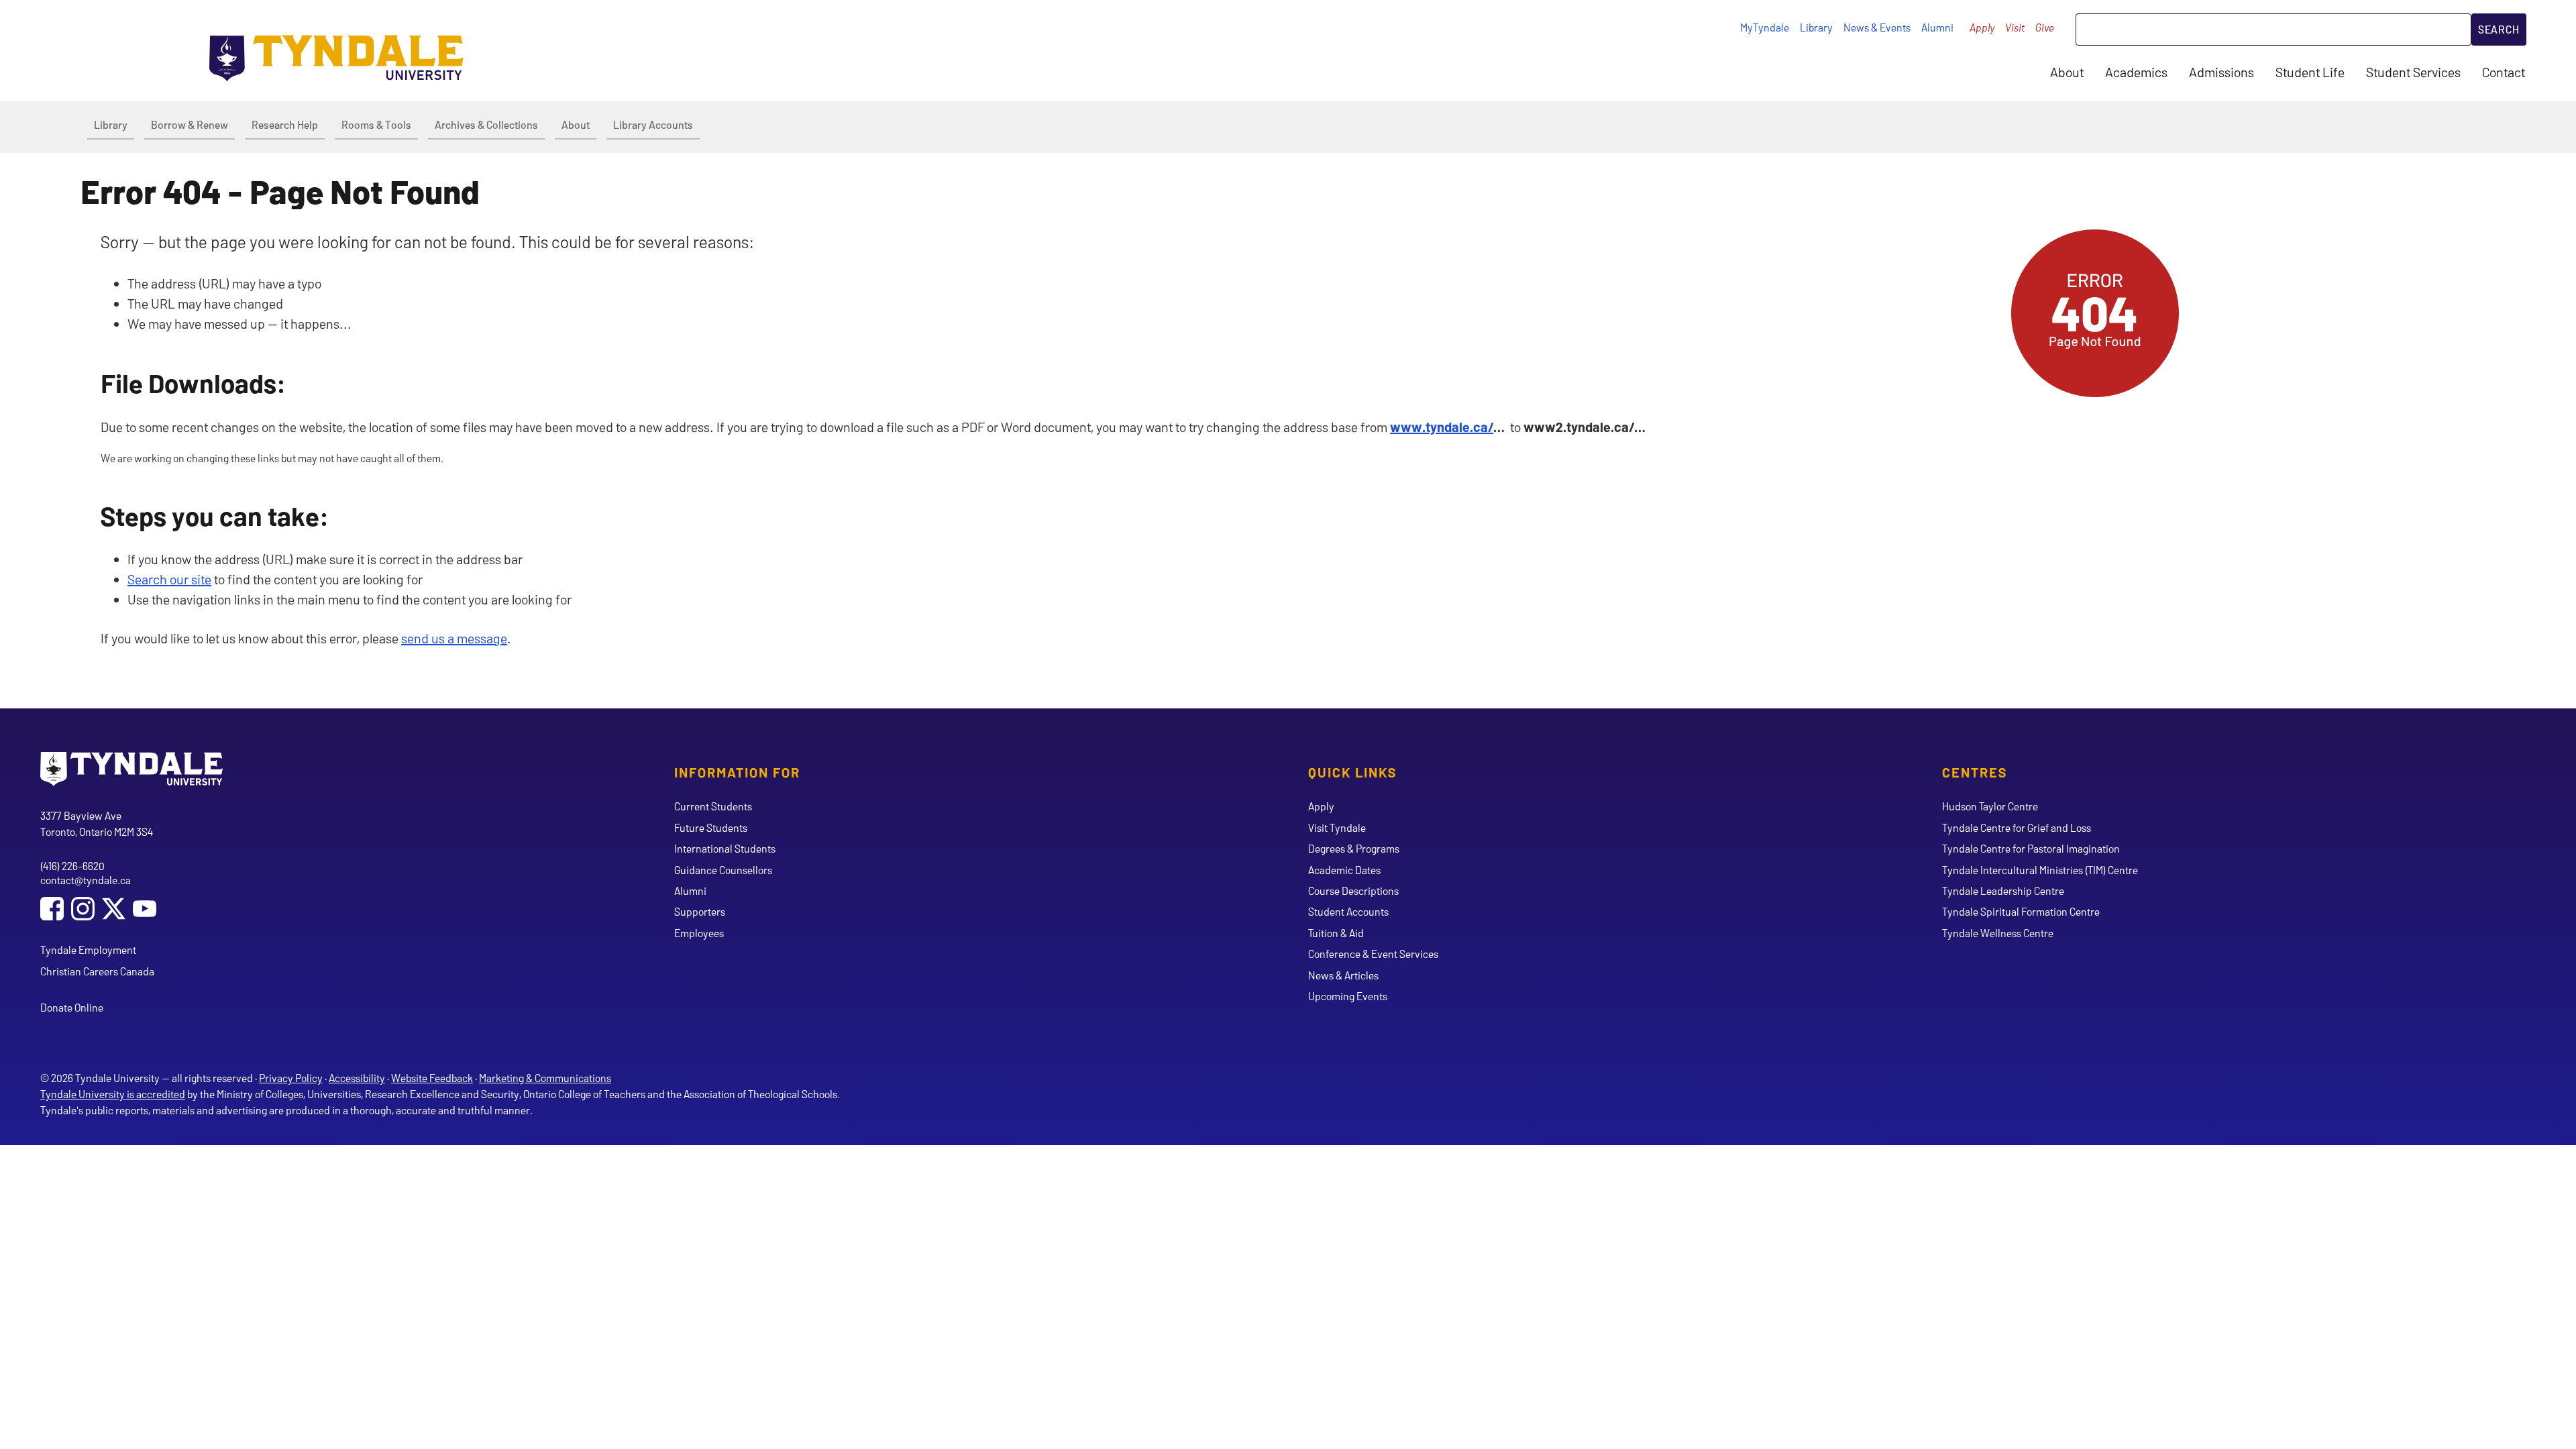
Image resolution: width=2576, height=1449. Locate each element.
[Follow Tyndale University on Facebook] (52, 910)
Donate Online (72, 1007)
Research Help (285, 124)
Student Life (2310, 72)
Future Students (711, 827)
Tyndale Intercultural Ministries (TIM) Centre (2040, 870)
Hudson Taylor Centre (1990, 806)
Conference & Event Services (1373, 954)
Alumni (1937, 27)
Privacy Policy (291, 1078)
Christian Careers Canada (97, 971)
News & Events (1877, 27)
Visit (2015, 27)
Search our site (169, 579)
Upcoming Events (1348, 996)
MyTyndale (1765, 27)
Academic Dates (1344, 870)
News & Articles (1343, 975)
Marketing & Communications (545, 1078)
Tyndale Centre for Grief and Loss (2017, 827)
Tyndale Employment (88, 950)
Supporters (700, 911)
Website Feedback (432, 1078)
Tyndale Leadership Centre (2003, 891)
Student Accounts (1348, 911)
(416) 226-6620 (72, 866)
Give (2045, 27)
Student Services (2413, 72)
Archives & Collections (486, 124)
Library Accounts (653, 124)
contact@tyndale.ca (86, 880)
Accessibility (357, 1078)
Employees (699, 933)
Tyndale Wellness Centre (1998, 933)
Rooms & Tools (376, 124)
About (2067, 72)
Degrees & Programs (1354, 848)
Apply (1982, 27)
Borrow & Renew (190, 124)
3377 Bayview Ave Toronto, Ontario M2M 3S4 (97, 823)
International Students (725, 848)
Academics (2136, 72)
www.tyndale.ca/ (1442, 427)
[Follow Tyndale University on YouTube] (145, 910)
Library (1816, 27)
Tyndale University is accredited (113, 1094)
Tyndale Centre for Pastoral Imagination (2031, 848)
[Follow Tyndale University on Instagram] (83, 910)
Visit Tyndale (1337, 827)
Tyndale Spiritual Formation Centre (2021, 911)
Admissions (2221, 72)
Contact (2504, 72)
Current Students (713, 806)
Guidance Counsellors (723, 870)
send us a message (454, 638)
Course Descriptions (1353, 891)
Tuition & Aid (1336, 933)
